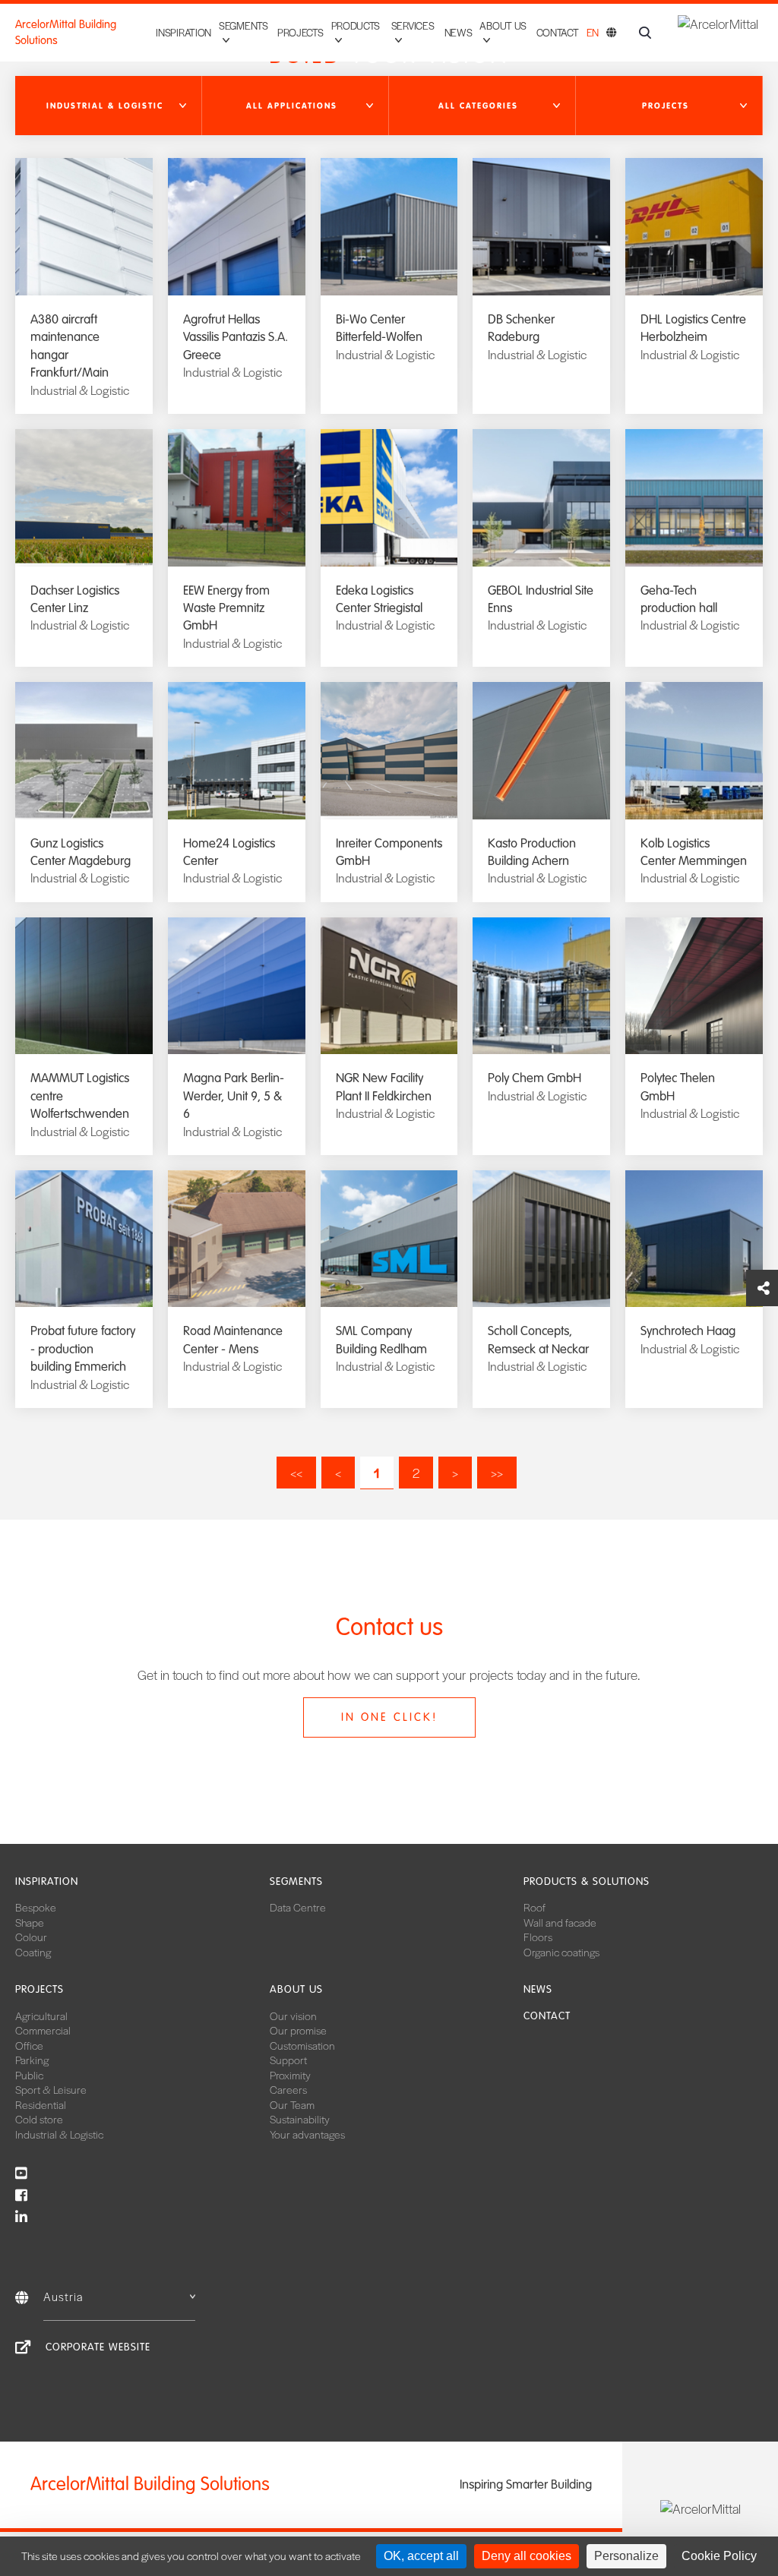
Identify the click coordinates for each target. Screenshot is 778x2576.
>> (497, 1473)
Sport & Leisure (51, 2089)
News (459, 32)
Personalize (626, 2556)
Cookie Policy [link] (719, 2556)
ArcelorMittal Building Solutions (66, 32)
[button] (109, 106)
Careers (288, 2089)
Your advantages (307, 2134)
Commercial (43, 2030)
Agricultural (41, 2016)
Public (29, 2075)
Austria (63, 2296)
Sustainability (300, 2119)
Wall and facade (560, 1922)
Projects (300, 32)
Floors (538, 1937)
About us (296, 1989)
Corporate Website (98, 2347)
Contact (558, 32)
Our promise (298, 2030)
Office (29, 2045)
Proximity (290, 2075)
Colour (31, 1937)
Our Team (292, 2104)
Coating (33, 1952)
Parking (32, 2060)
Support (288, 2060)
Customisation (302, 2045)
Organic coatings (561, 1952)
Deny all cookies (527, 2556)
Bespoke (36, 1907)
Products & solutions (587, 1881)
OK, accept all (421, 2556)
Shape (30, 1922)
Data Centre (298, 1907)
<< (296, 1473)
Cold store (39, 2119)
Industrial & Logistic (59, 2134)
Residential (41, 2104)
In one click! (389, 1717)
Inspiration (183, 32)
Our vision (293, 2016)
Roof (534, 1907)
